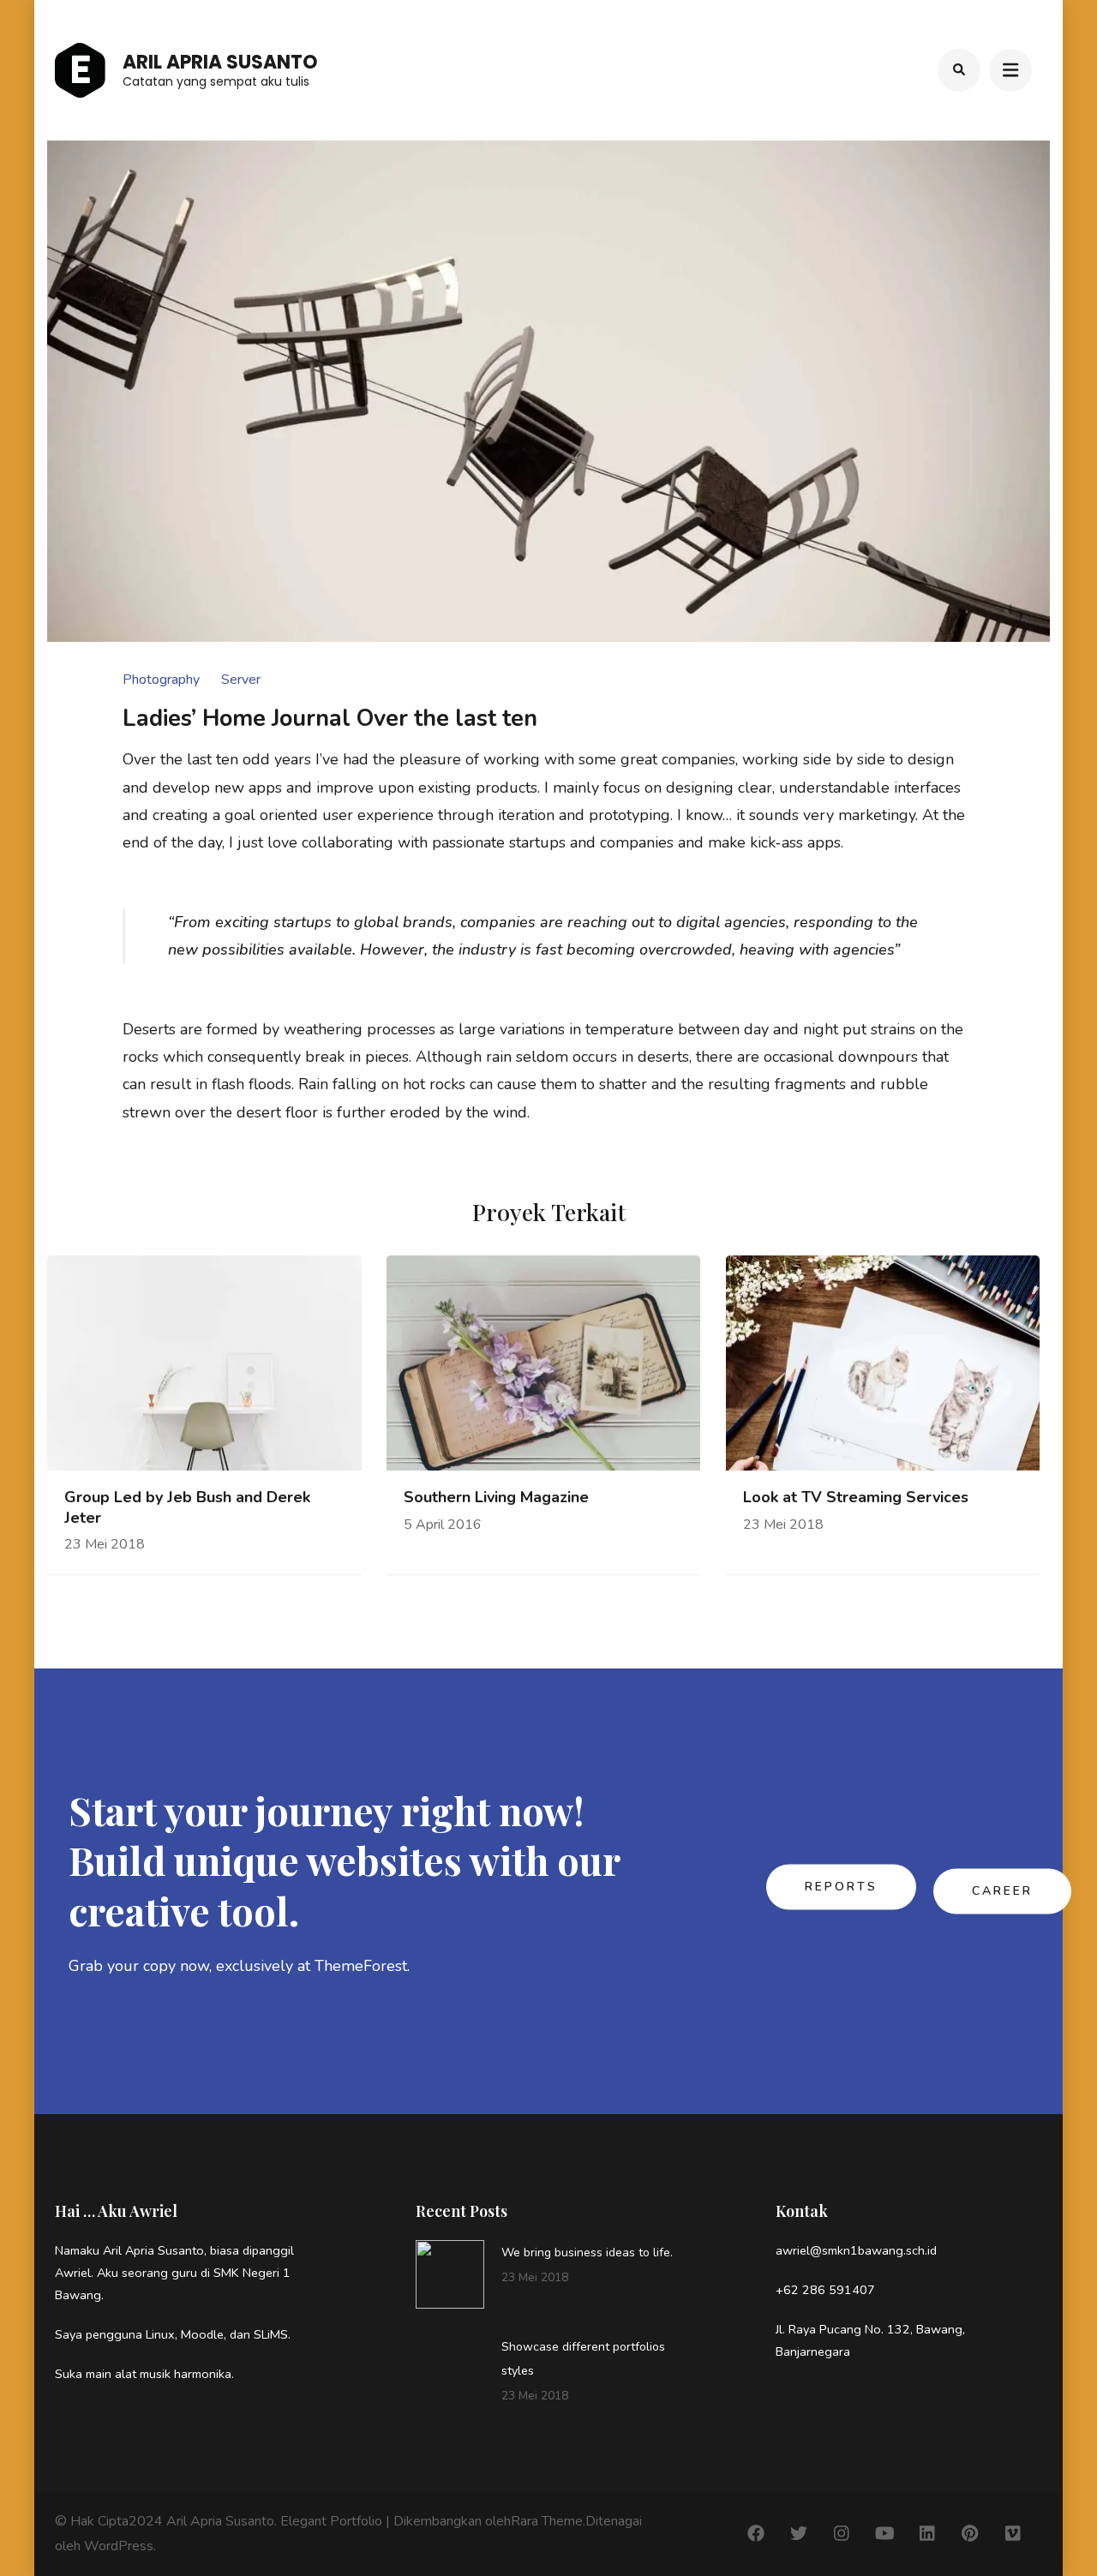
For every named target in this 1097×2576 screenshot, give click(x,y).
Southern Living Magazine (496, 1498)
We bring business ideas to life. (587, 2253)
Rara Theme (547, 2521)
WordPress (119, 2546)
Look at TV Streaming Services (856, 1498)
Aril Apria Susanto (220, 62)
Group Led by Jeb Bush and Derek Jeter (187, 1507)
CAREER (1002, 1891)
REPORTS (841, 1887)
